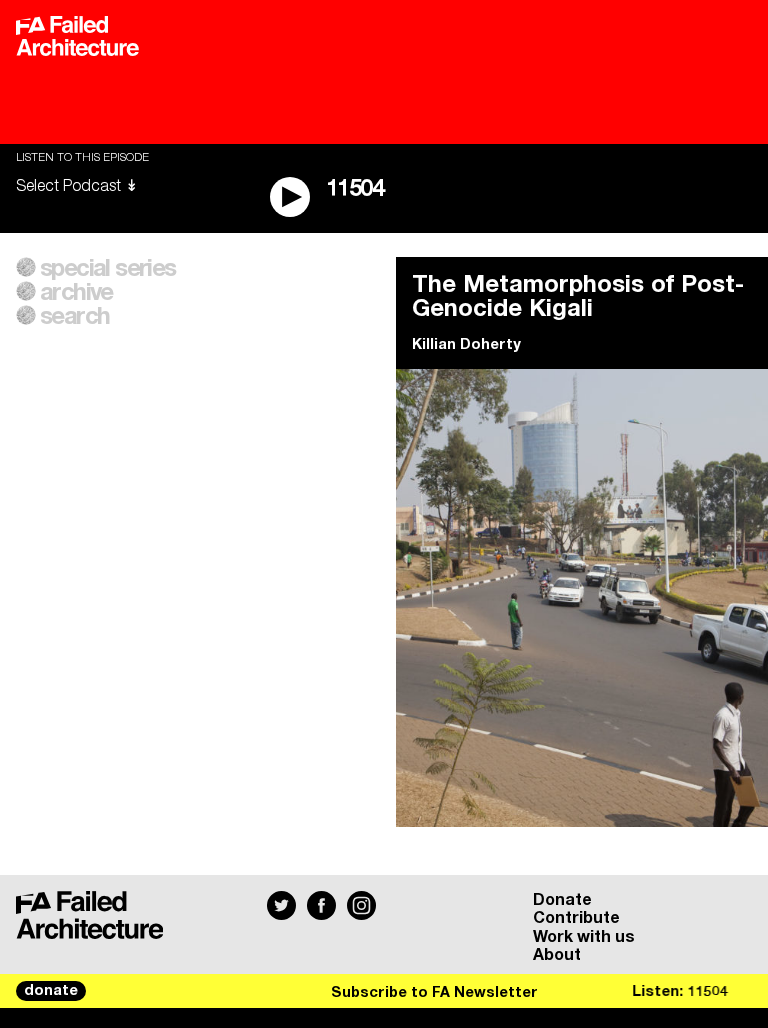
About (557, 955)
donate (51, 991)
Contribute (576, 918)
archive (76, 293)
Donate (562, 900)
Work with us (584, 937)
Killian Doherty (466, 345)
